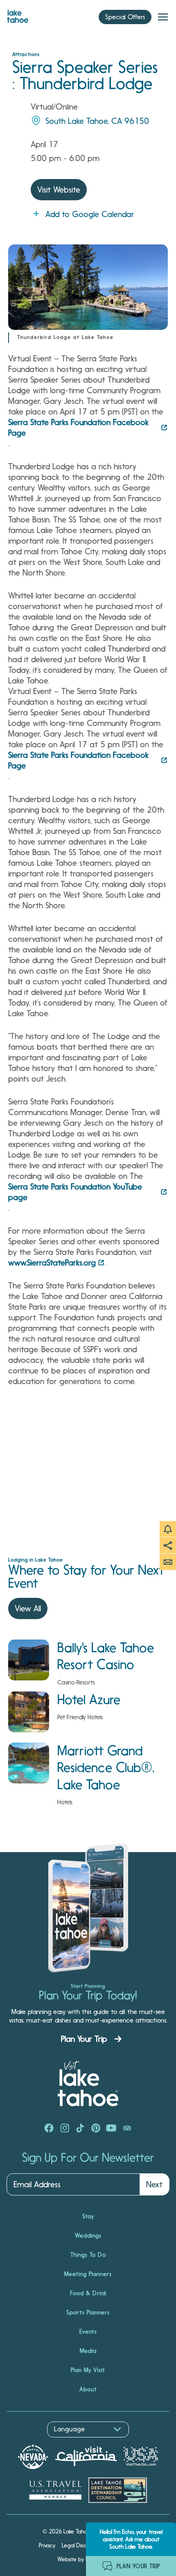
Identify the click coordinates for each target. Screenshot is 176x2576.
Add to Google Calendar (90, 214)
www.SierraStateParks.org (52, 1263)
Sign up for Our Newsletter (88, 2158)
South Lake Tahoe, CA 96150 (97, 121)
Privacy (47, 2545)
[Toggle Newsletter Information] (168, 1562)
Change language (30, 2442)
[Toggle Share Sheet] (168, 1546)
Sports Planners (88, 2312)
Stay (88, 2216)
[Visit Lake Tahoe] (18, 14)
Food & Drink (88, 2293)
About (88, 2389)
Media (88, 2351)
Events (88, 2332)
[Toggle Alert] (168, 1529)
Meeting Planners (88, 2274)
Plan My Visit (88, 2370)
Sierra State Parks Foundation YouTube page (75, 1192)
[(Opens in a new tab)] (49, 2129)
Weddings (88, 2236)
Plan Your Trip (84, 2039)
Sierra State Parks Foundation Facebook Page (78, 428)
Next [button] (154, 2184)
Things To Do (88, 2255)
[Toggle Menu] (163, 17)
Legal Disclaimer (82, 2545)
